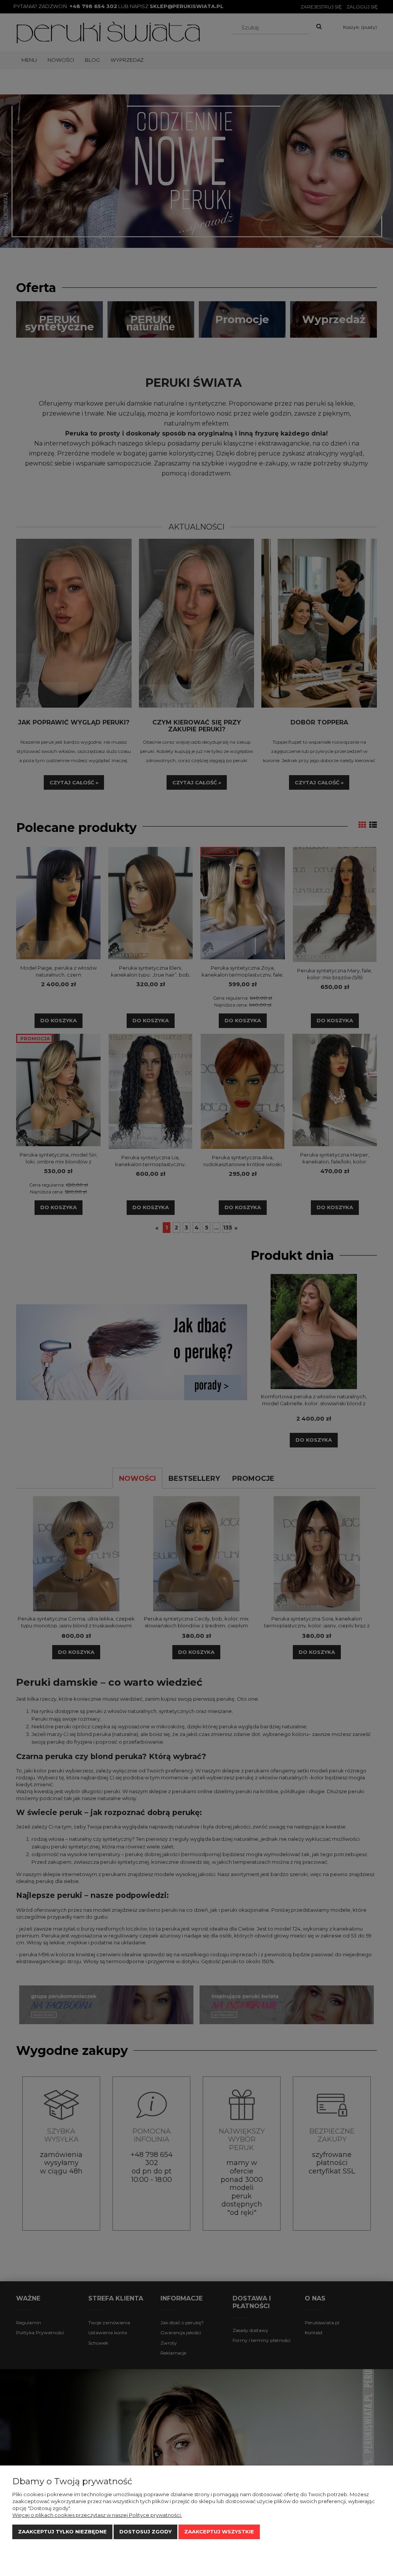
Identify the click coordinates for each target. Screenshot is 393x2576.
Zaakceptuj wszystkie (219, 2531)
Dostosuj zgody (145, 2531)
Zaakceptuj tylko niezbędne (62, 2531)
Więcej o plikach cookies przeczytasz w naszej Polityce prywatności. (97, 2515)
